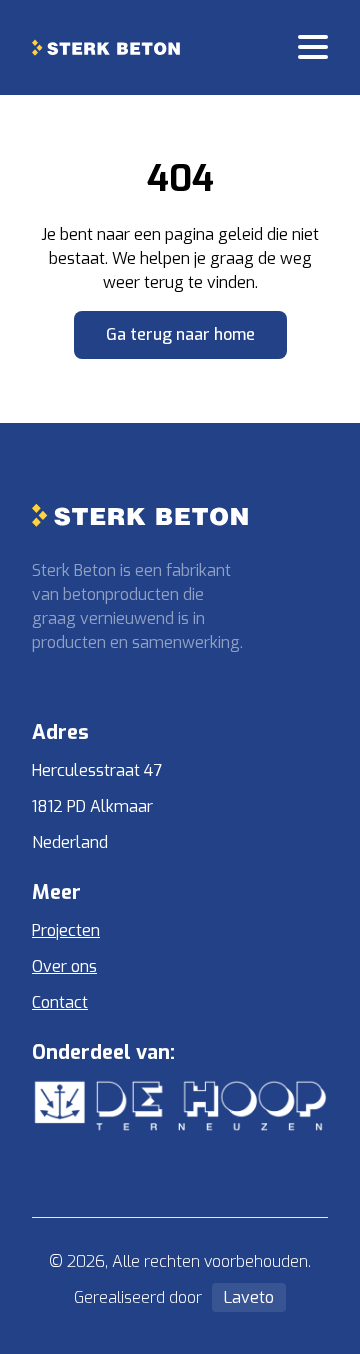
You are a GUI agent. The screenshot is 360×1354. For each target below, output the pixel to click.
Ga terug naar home (180, 334)
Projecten (66, 930)
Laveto (249, 1297)
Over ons (64, 966)
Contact (60, 1002)
